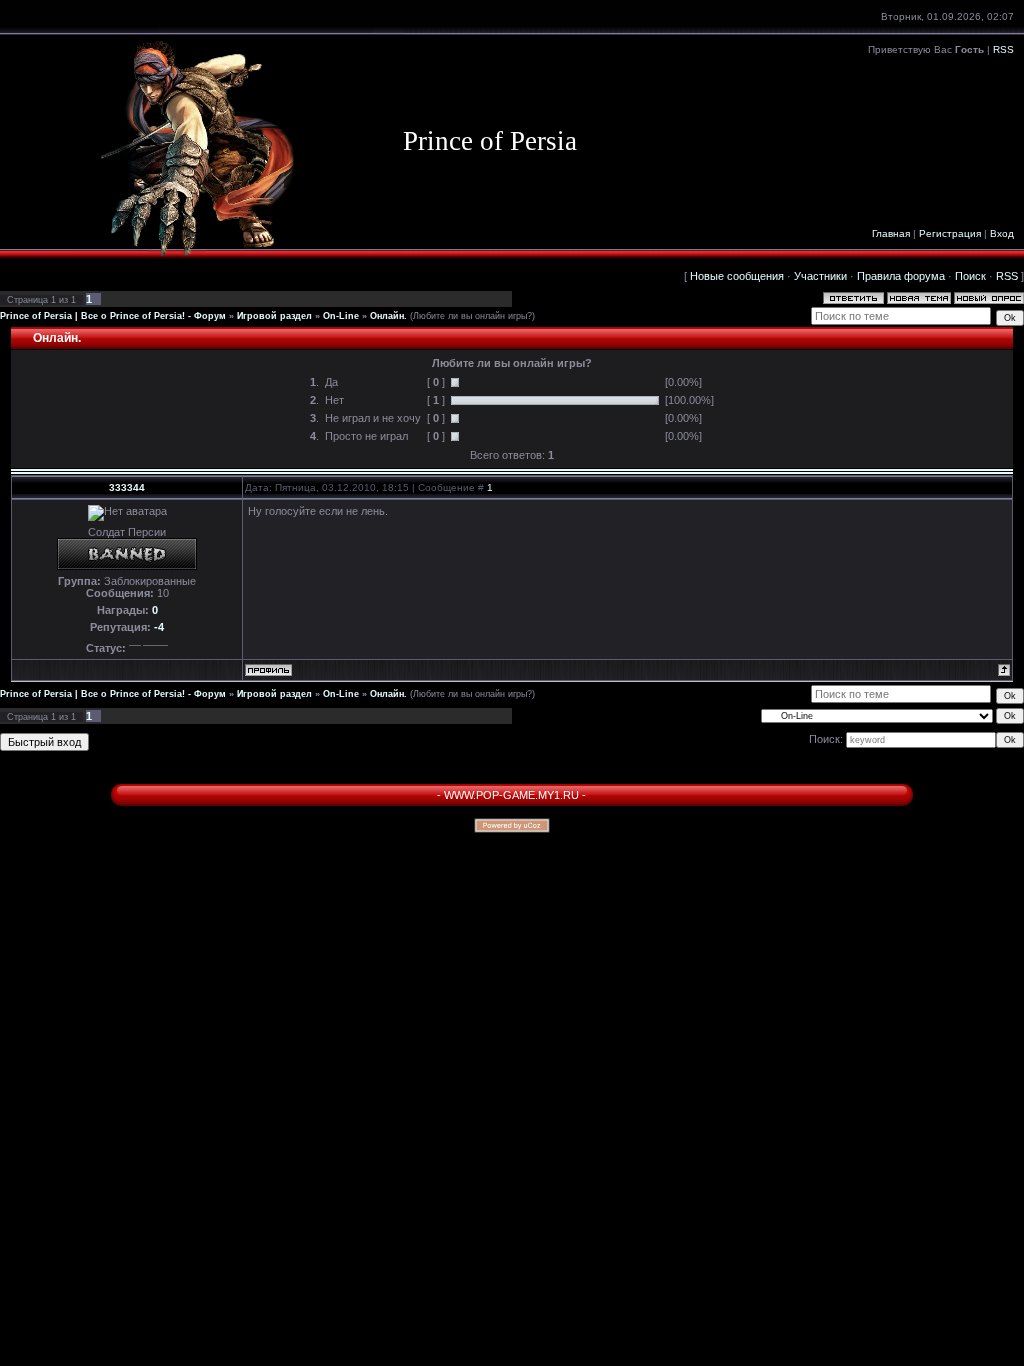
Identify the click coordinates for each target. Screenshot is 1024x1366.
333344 (127, 487)
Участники (820, 276)
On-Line (341, 316)
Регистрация (950, 233)
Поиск (970, 276)
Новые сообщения (737, 276)
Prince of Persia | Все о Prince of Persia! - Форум (113, 316)
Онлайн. (388, 316)
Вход (1002, 233)
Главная (891, 233)
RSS (1003, 49)
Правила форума (901, 276)
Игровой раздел (274, 316)
